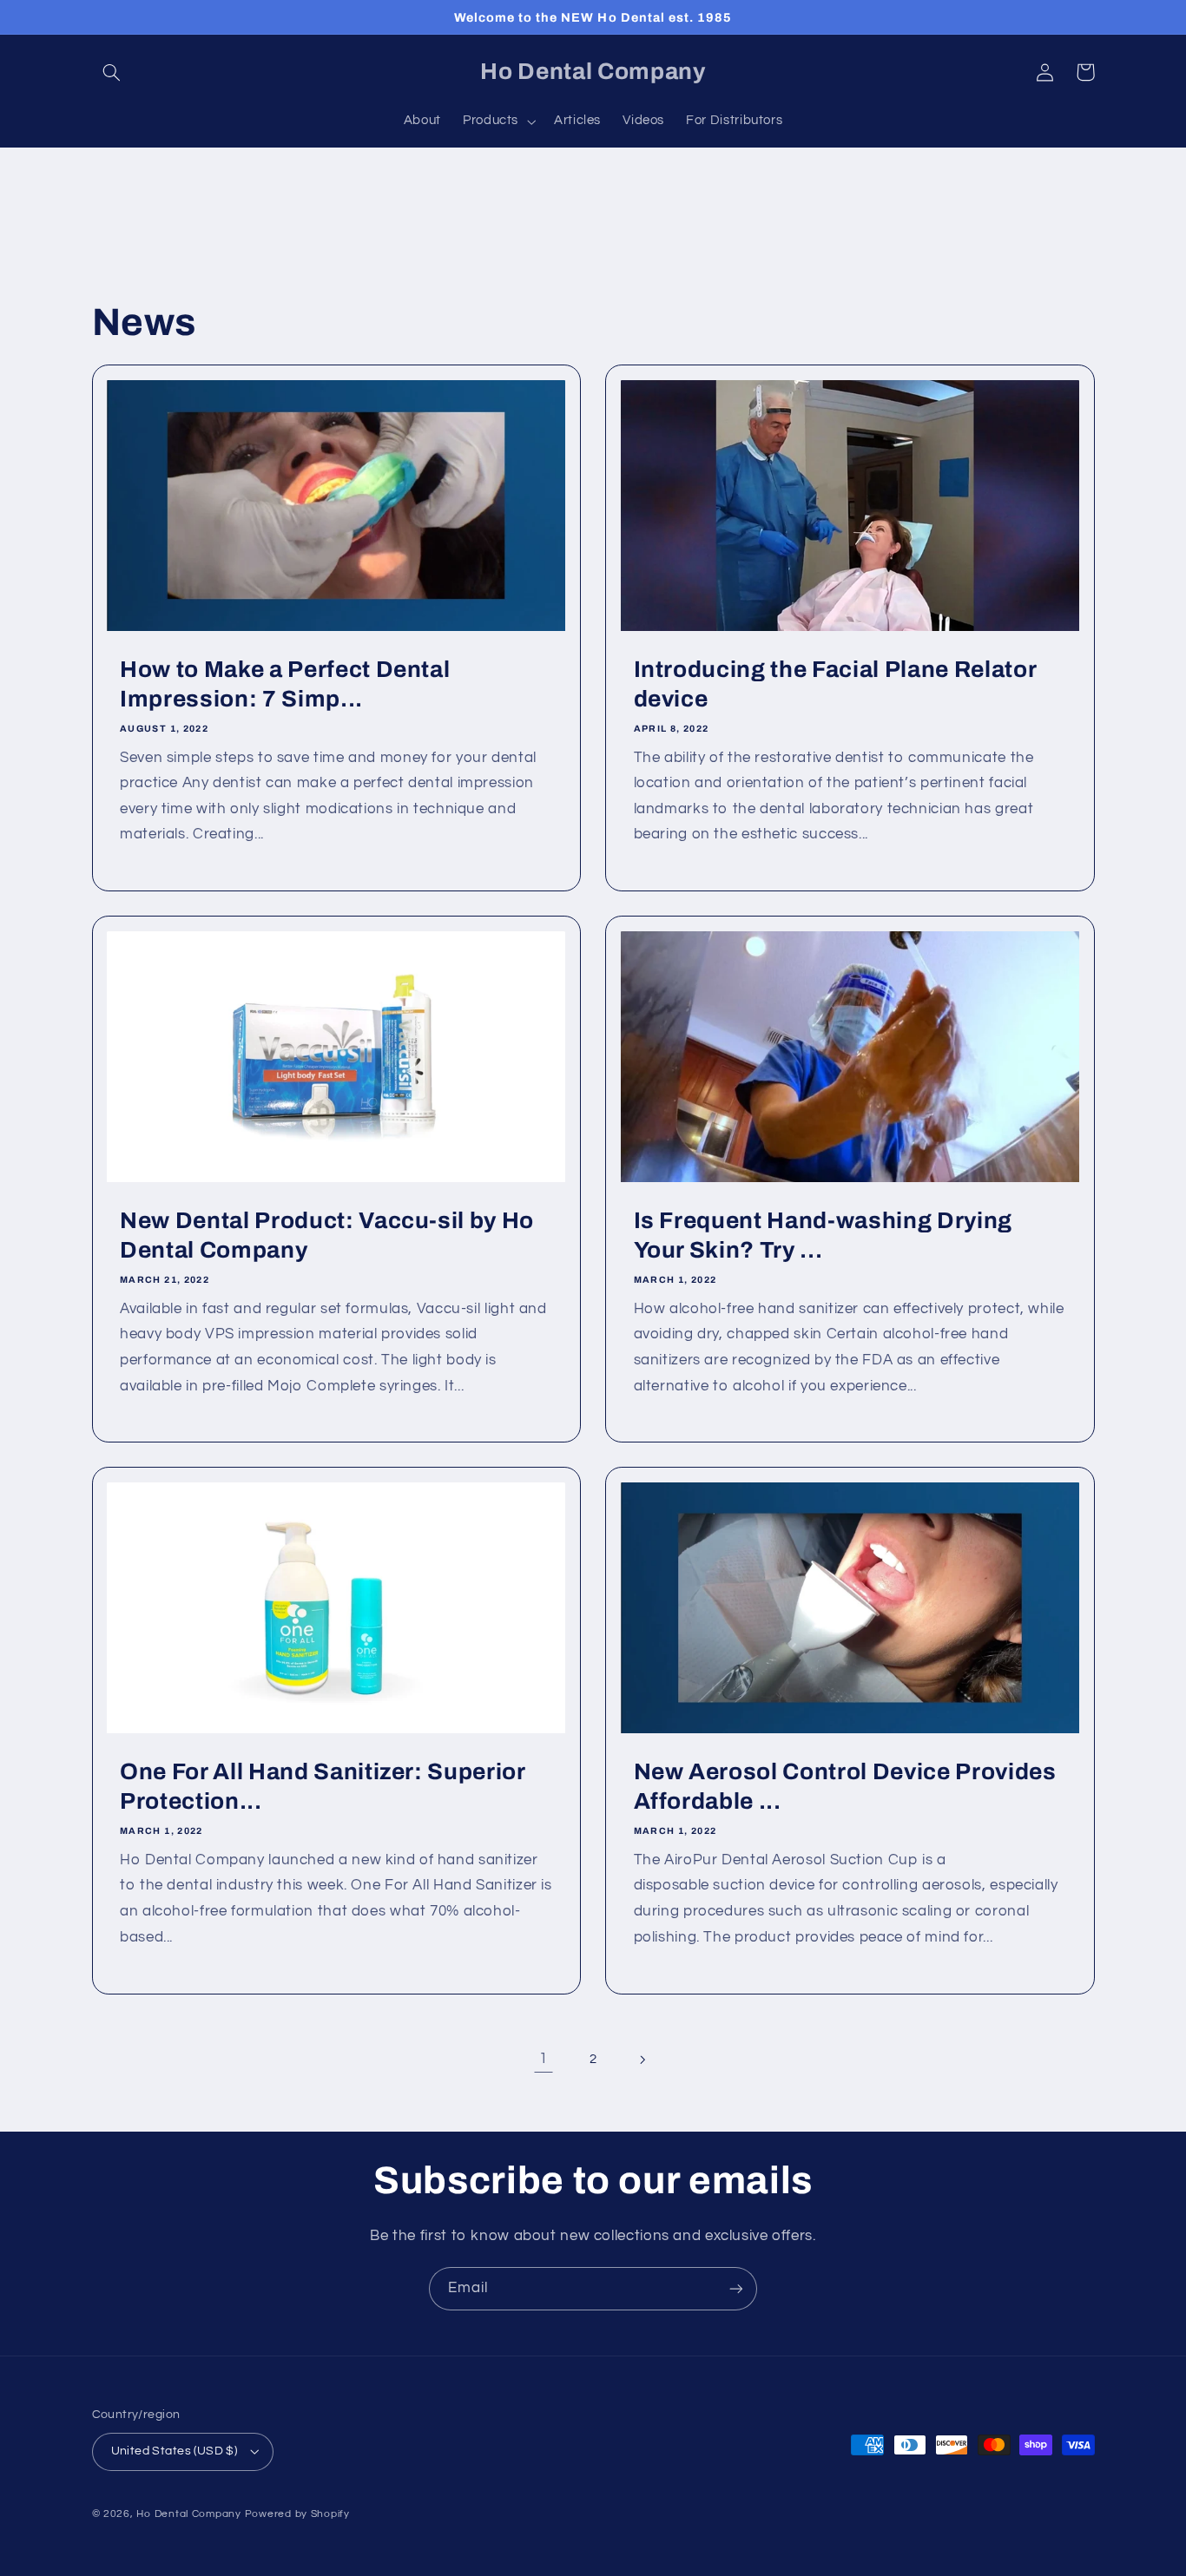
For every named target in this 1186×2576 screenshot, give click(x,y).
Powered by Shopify (297, 2514)
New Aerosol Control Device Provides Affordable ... (845, 1787)
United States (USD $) (175, 2451)
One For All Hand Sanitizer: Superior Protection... (323, 1787)
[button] (112, 72)
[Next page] (642, 2060)
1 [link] (544, 2059)
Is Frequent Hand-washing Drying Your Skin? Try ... (823, 1235)
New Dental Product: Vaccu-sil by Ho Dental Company (327, 1235)
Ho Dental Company (189, 2514)
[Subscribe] (736, 2288)
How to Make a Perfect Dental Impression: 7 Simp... (285, 684)
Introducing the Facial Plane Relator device (835, 684)
